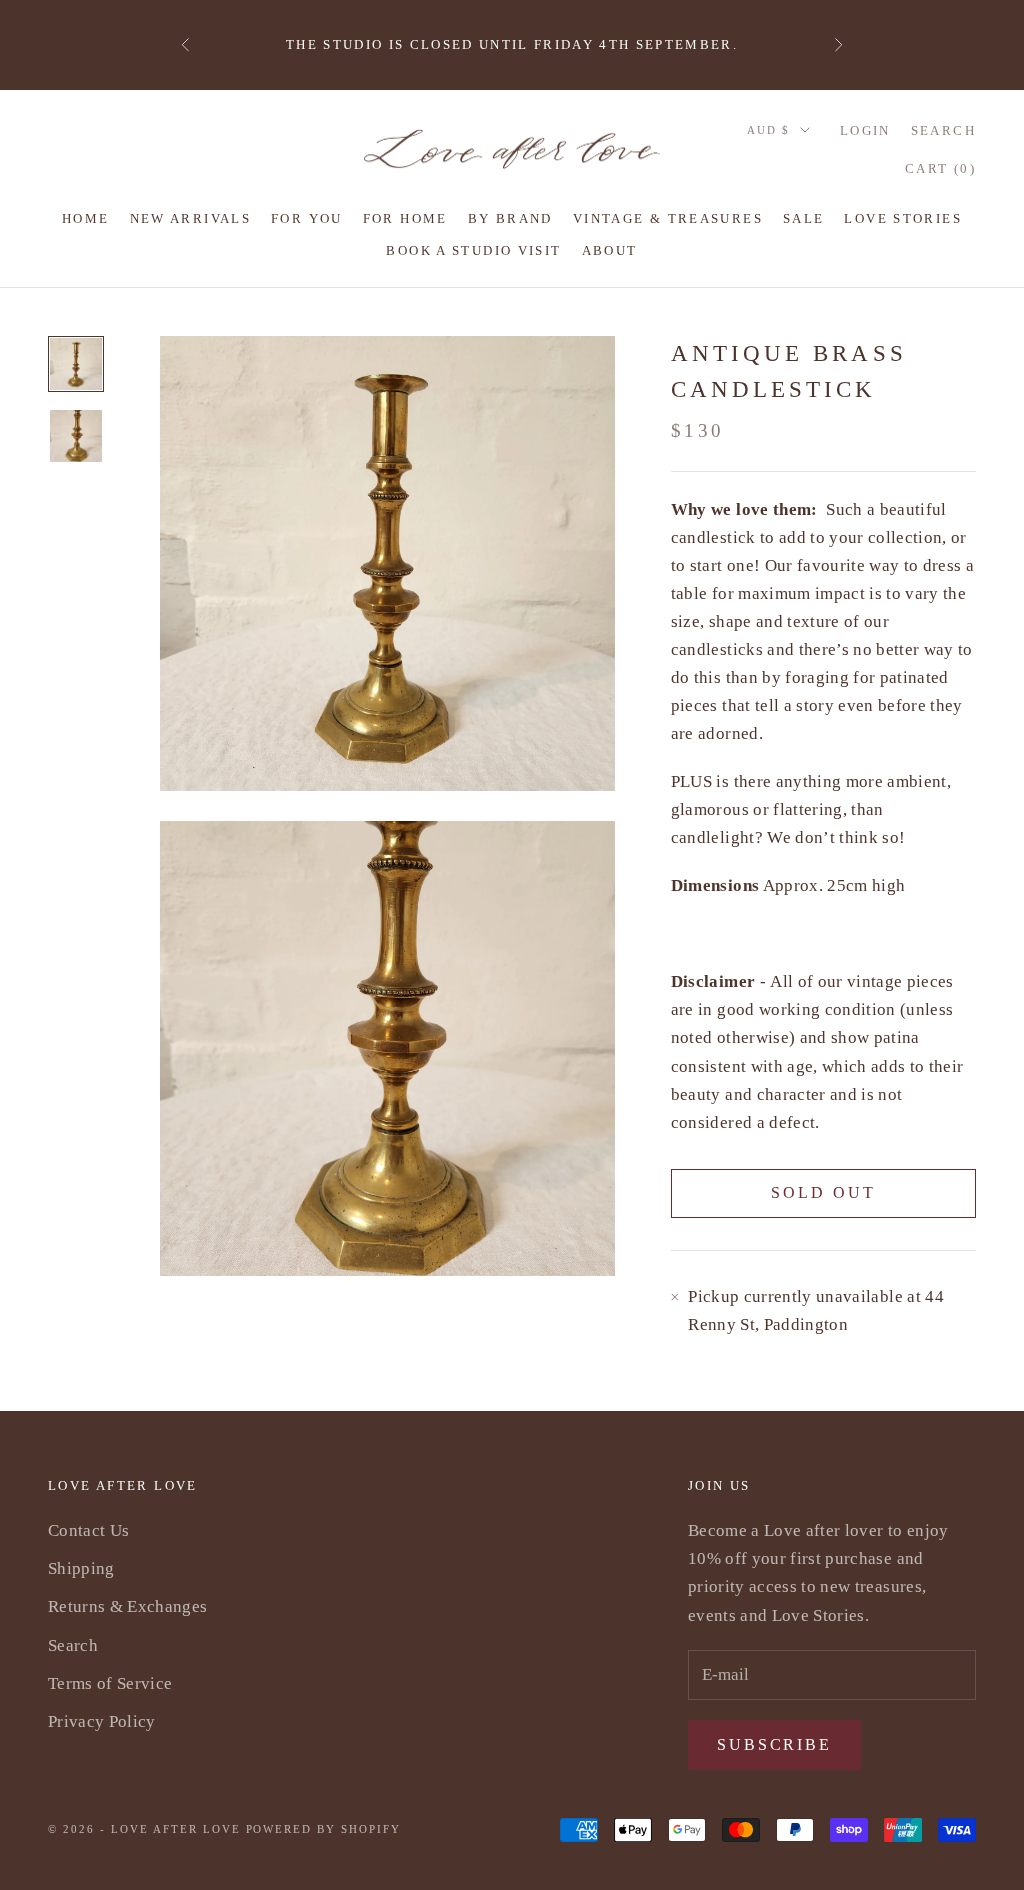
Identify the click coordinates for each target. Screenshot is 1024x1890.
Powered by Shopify (324, 1829)
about (610, 250)
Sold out (823, 1192)
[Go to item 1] (76, 364)
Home (86, 218)
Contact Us (88, 1530)
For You (307, 218)
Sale (804, 218)
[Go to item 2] (76, 436)
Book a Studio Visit (473, 250)
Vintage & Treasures (668, 218)
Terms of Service (110, 1683)
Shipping (81, 1568)
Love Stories (903, 218)
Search (73, 1645)
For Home (405, 218)
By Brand (510, 218)
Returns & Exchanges (127, 1606)
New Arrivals (191, 218)
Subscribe (774, 1744)
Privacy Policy (102, 1721)
